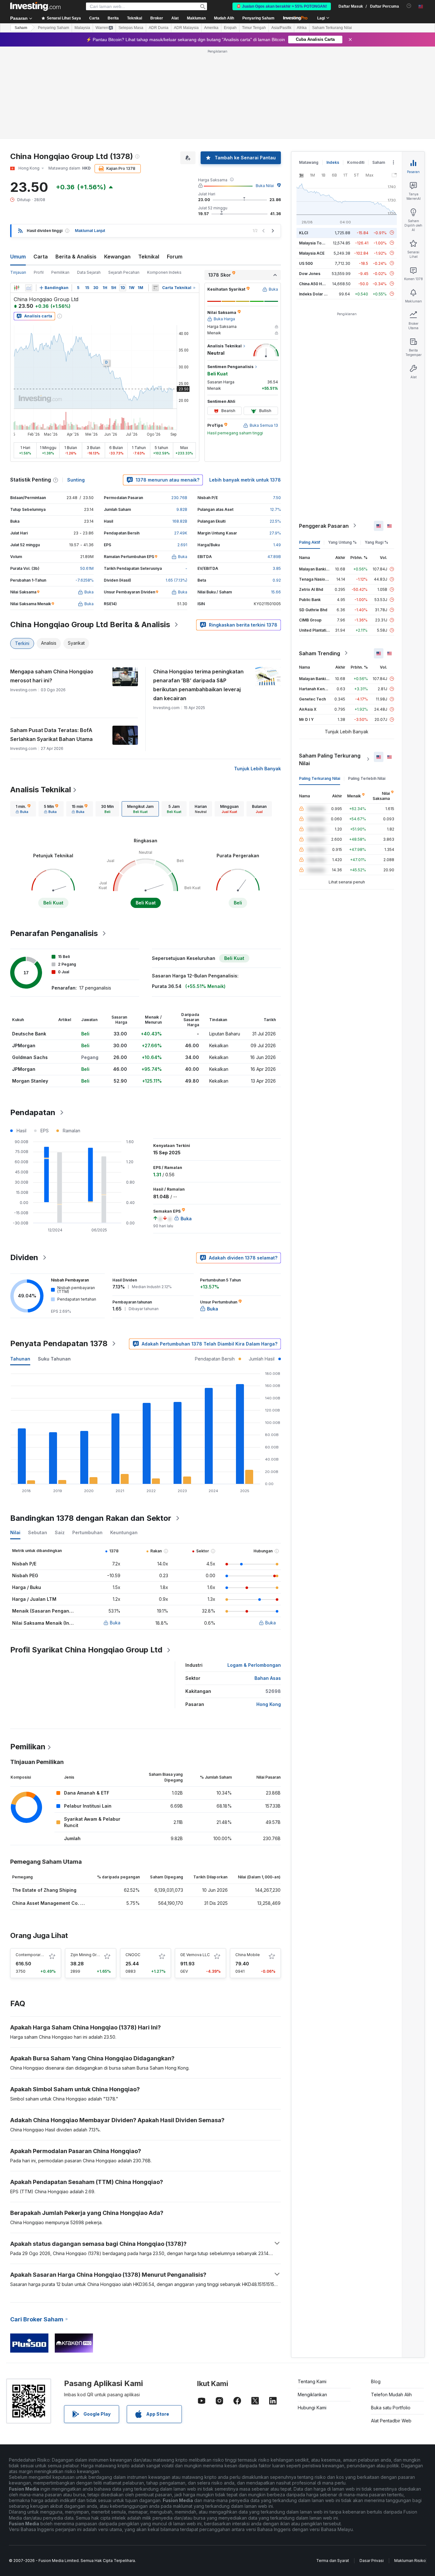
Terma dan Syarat (333, 2561)
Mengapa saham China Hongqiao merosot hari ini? (52, 676)
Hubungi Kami (312, 2408)
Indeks (333, 162)
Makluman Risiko (410, 2561)
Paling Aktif (310, 542)
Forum (175, 257)
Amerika (211, 28)
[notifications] (409, 6)
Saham (21, 28)
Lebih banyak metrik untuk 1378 (245, 480)
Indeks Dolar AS (314, 294)
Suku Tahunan (54, 1359)
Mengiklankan (312, 2395)
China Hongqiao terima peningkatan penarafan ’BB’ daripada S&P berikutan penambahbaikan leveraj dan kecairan (198, 685)
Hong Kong (269, 1704)
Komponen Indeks (164, 272)
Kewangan (117, 257)
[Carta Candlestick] (17, 288)
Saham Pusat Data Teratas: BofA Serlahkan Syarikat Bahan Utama (51, 735)
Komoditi (356, 162)
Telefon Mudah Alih (391, 2395)
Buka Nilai (265, 186)
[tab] (23, 809)
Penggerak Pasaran (324, 526)
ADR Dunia (159, 28)
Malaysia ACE (312, 253)
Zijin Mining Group (87, 1955)
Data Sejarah (89, 272)
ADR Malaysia (186, 28)
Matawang (309, 162)
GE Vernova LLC (195, 1955)
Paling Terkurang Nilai (320, 778)
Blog (376, 2381)
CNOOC (133, 1955)
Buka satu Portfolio (391, 2408)
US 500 (306, 263)
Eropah (230, 28)
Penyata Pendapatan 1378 (59, 1343)
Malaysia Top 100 (315, 243)
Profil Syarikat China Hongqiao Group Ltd (86, 1650)
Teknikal (149, 257)
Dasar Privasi (372, 2561)
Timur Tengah (254, 28)
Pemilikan (60, 272)
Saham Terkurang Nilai (332, 28)
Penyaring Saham (258, 18)
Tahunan (20, 1359)
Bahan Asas (268, 1678)
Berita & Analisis (76, 257)
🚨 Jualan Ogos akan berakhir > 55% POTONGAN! (282, 6)
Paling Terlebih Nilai (367, 778)
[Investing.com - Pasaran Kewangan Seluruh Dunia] (35, 6)
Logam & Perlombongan (254, 1665)
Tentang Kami (312, 2381)
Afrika (302, 28)
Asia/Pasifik (281, 28)
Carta (41, 257)
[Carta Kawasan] (29, 288)
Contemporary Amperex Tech (43, 1955)
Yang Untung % (342, 542)
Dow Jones (310, 273)
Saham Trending (320, 653)
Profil (39, 272)
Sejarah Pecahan (124, 272)
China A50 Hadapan (317, 283)
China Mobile (248, 1955)
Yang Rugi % (376, 542)
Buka (115, 1623)
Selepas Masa (131, 28)
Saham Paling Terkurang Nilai (330, 759)
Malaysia (82, 28)
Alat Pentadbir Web (391, 2421)
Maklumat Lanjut (90, 231)
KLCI (303, 232)
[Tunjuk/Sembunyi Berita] (155, 288)
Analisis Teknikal (41, 790)
